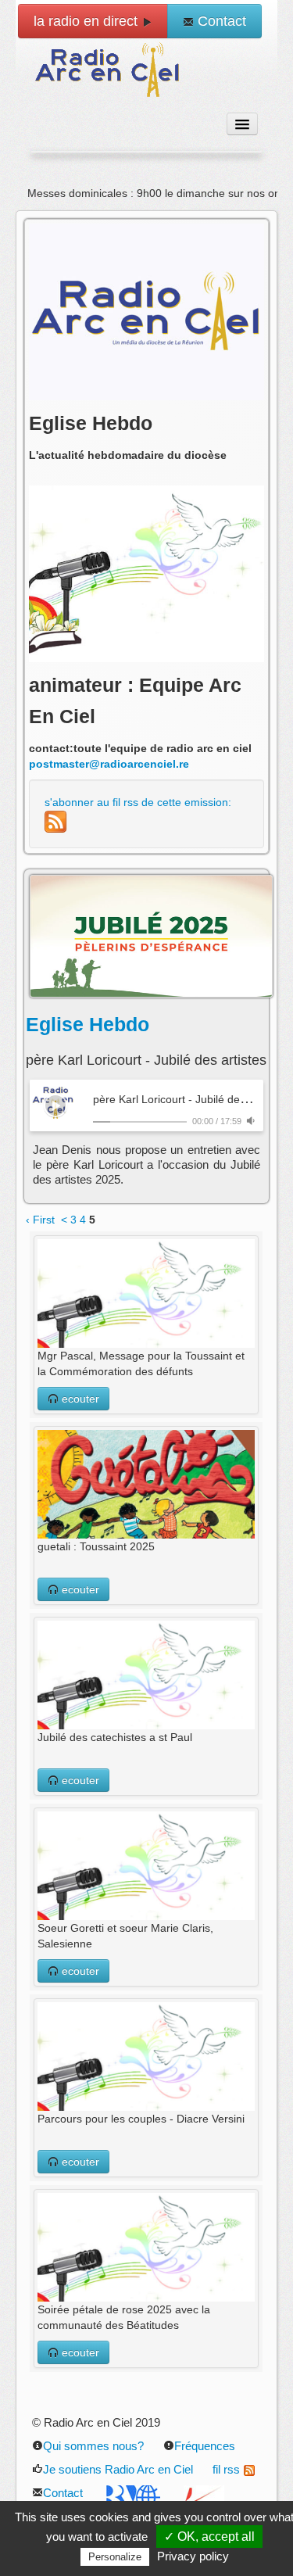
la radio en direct (88, 21)
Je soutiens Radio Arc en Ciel (118, 2469)
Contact (220, 21)
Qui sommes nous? (93, 2446)
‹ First (40, 1220)
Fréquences (205, 2446)
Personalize (115, 2557)
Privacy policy (193, 2556)
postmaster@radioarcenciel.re (109, 764)
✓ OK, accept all (209, 2537)
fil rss (226, 2469)
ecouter (79, 1399)
